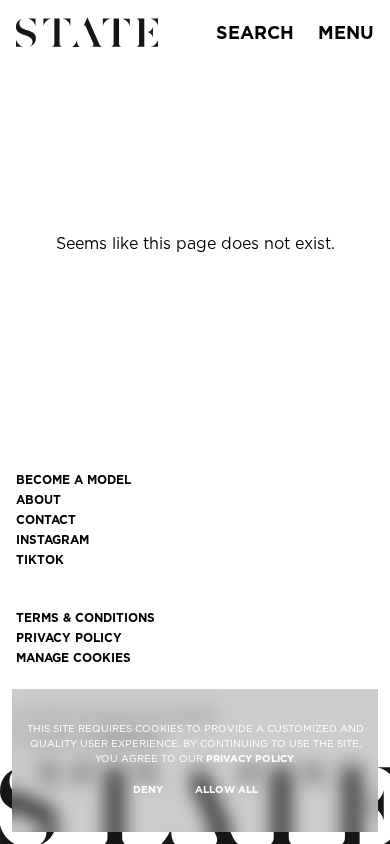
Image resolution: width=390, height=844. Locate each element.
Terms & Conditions (85, 618)
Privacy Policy (69, 638)
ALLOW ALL (226, 789)
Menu (346, 32)
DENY (148, 789)
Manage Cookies (73, 658)
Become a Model (73, 480)
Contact (46, 520)
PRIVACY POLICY (250, 758)
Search (255, 32)
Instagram (52, 540)
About (38, 500)
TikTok (40, 560)
